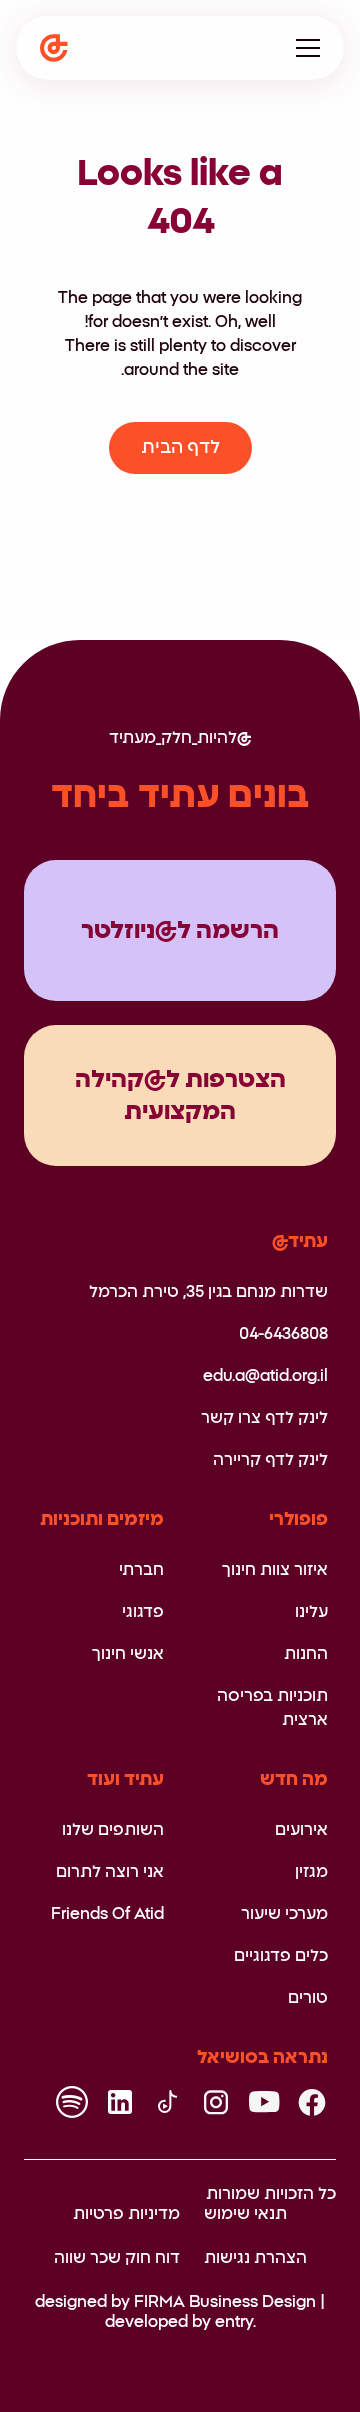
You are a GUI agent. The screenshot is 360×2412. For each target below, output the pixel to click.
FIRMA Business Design (225, 2302)
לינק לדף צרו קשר (264, 1418)
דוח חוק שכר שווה (117, 2258)
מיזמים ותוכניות (102, 1520)
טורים (308, 1998)
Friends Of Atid (107, 1914)
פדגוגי (143, 1612)
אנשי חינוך (128, 1654)
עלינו (311, 1612)
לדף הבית (180, 448)
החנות (306, 1654)
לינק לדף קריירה (270, 1460)
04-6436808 (283, 1334)
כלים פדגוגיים (281, 1956)
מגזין (311, 1872)
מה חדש (294, 1780)
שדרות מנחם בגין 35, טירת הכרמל (208, 1292)
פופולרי (298, 1520)
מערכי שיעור (284, 1914)
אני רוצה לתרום (110, 1872)
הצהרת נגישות (255, 2258)
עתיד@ (300, 1242)
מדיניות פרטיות (126, 2214)
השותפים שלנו (113, 1830)
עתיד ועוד (125, 1780)
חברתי (141, 1570)
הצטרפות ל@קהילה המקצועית (180, 1096)
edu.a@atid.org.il (265, 1376)
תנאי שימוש (245, 2214)
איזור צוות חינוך (275, 1570)
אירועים (301, 1830)
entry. (235, 2322)
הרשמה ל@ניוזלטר (180, 931)
